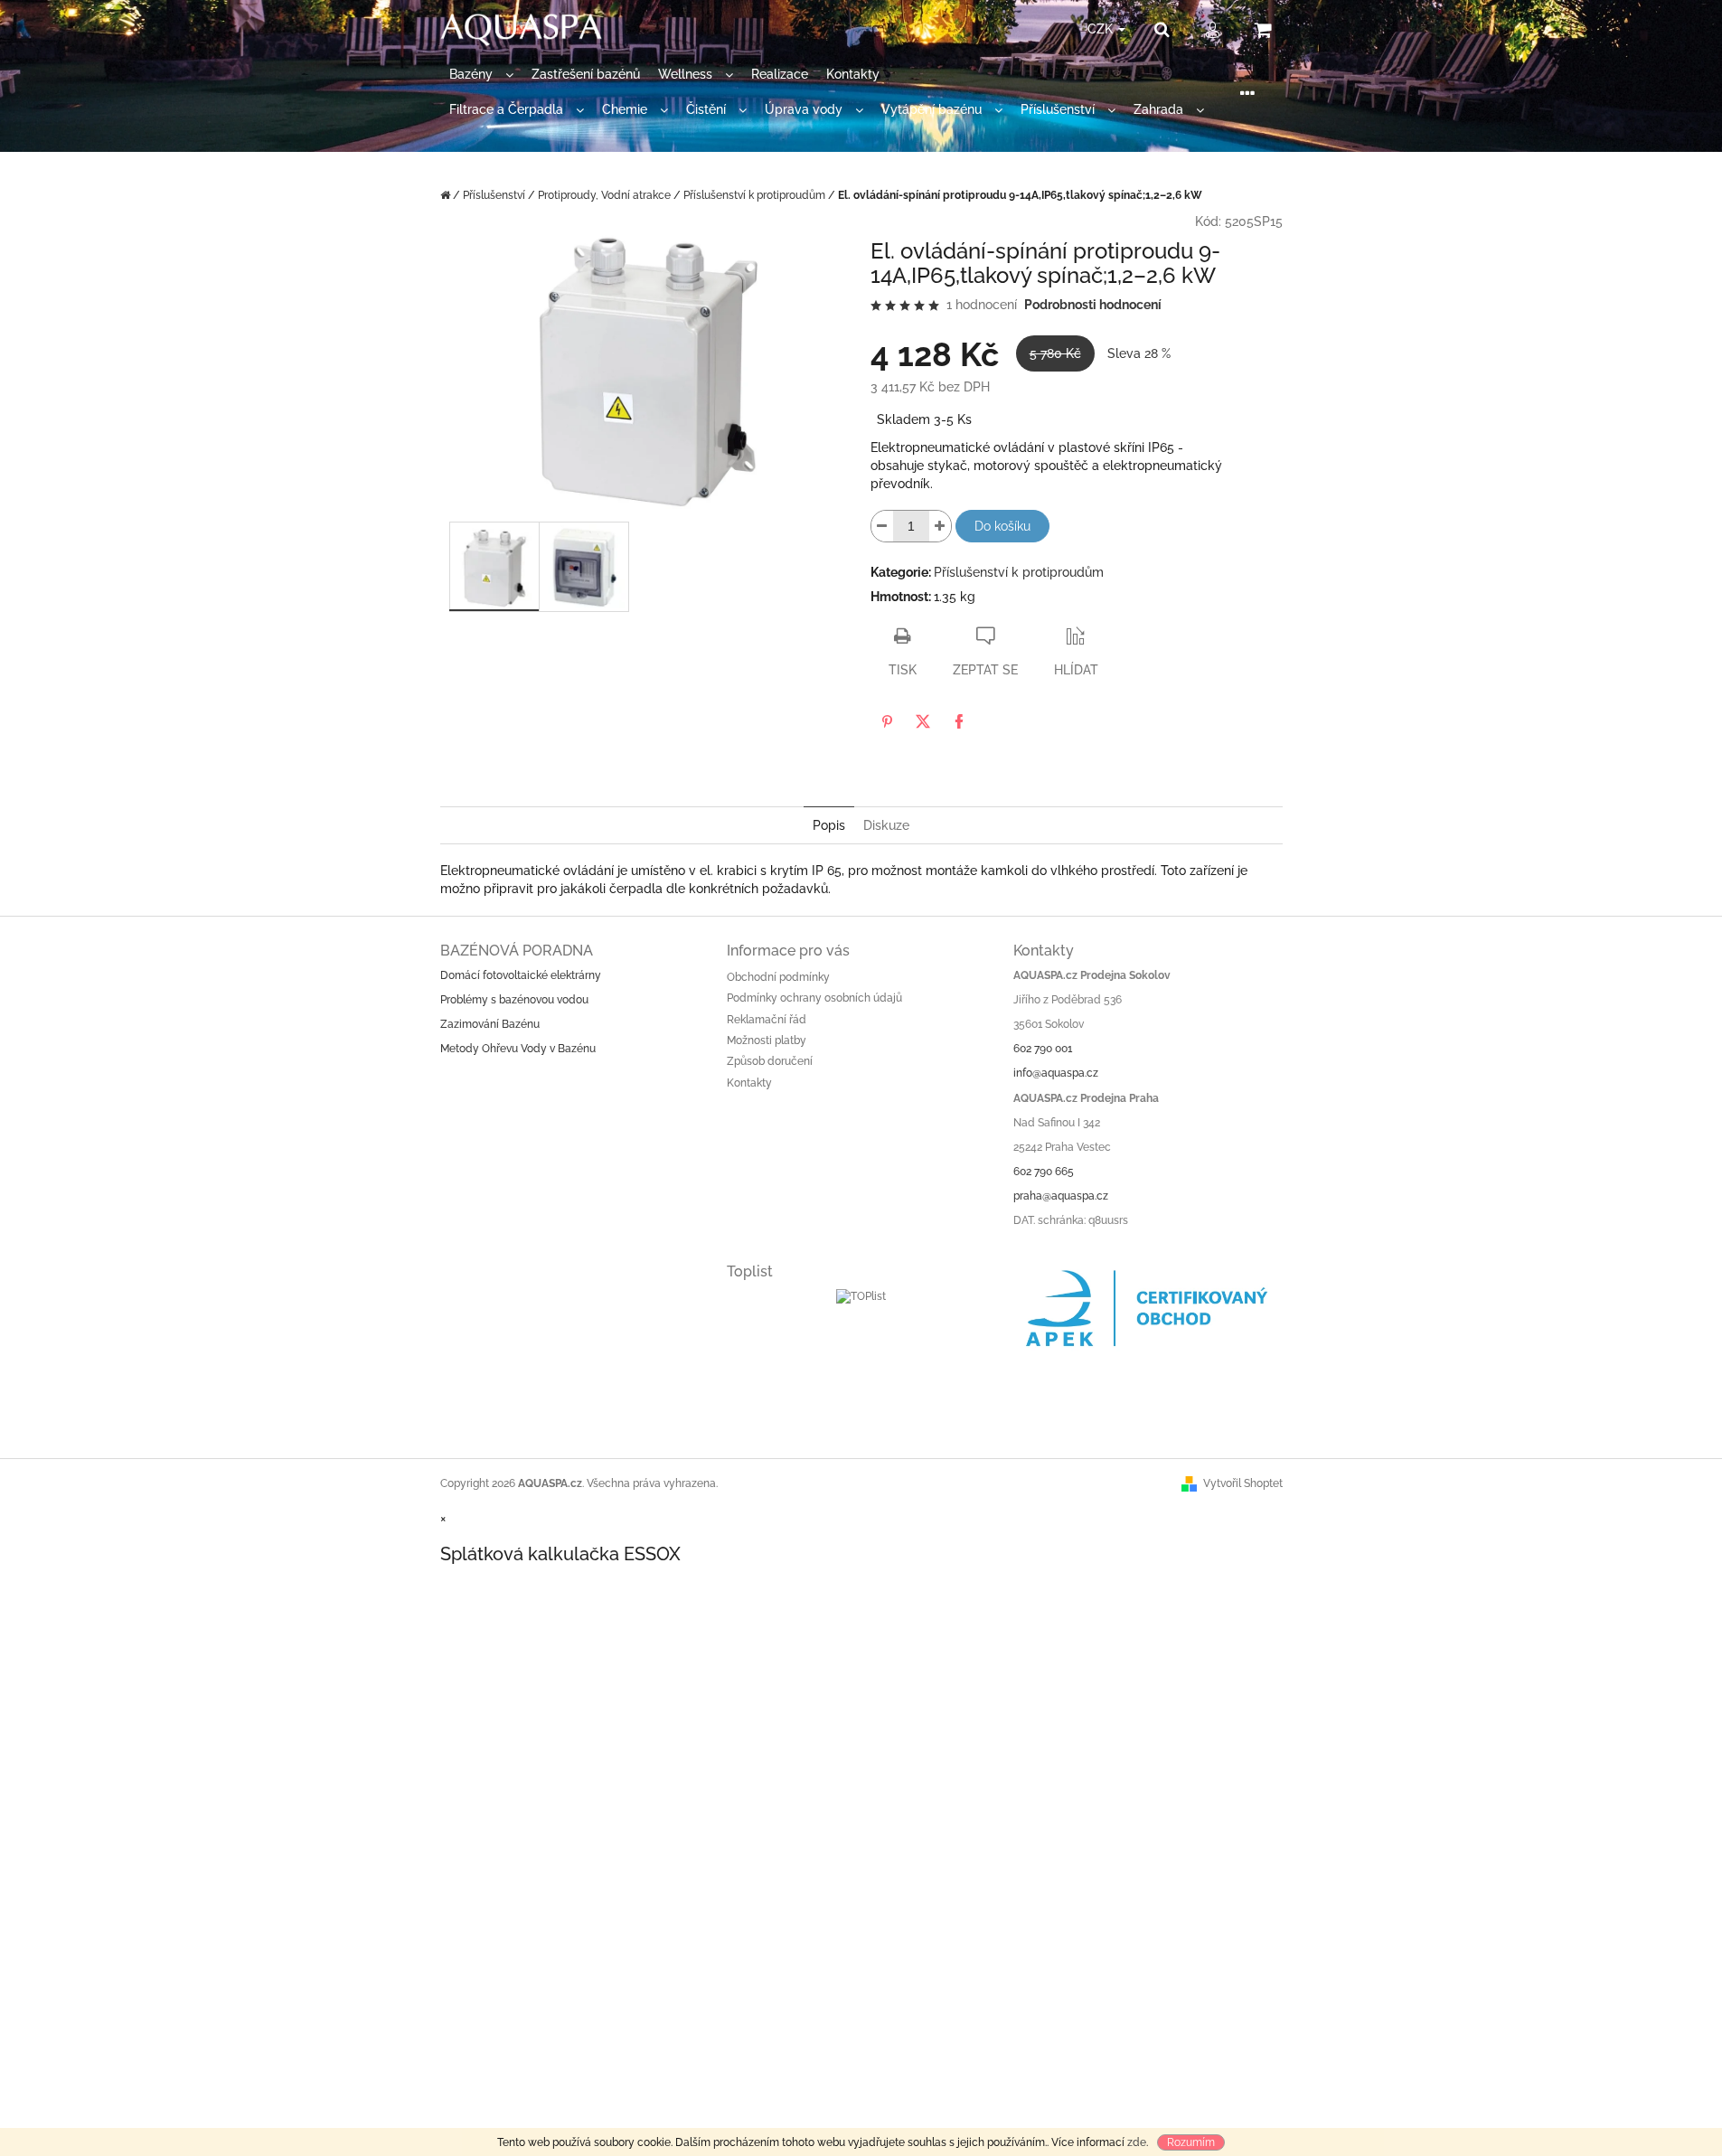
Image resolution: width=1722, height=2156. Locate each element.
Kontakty (749, 1083)
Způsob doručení (770, 1061)
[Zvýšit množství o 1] (940, 526)
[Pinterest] (887, 721)
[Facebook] (959, 721)
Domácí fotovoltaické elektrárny (521, 975)
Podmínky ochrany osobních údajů (814, 998)
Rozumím (1191, 2142)
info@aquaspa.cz (1056, 1073)
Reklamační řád (767, 1020)
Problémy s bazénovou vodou (514, 1000)
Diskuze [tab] (886, 825)
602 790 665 (1044, 1172)
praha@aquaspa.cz (1061, 1196)
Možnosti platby (767, 1040)
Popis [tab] (829, 825)
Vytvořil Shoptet (1243, 1483)
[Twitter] (923, 721)
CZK (1102, 29)
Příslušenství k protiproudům (1019, 572)
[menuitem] (481, 75)
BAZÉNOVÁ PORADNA (517, 951)
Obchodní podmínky (778, 977)
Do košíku (1002, 526)
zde (1137, 2142)
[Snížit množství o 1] (882, 526)
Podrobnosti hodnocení (1093, 305)
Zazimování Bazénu (490, 1024)
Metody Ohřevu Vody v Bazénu (518, 1049)
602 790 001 (1043, 1049)
